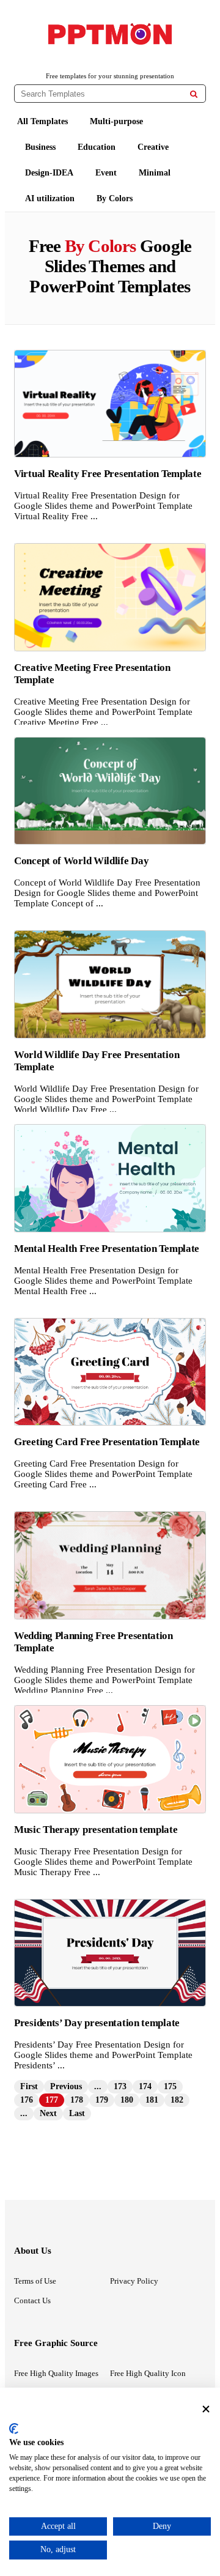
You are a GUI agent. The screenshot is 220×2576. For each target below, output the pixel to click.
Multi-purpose (116, 121)
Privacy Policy (134, 2281)
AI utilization (50, 198)
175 (170, 2086)
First (29, 2086)
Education (97, 147)
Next (48, 2113)
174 (145, 2086)
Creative (153, 147)
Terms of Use (35, 2281)
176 (27, 2100)
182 (177, 2100)
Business (40, 147)
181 (152, 2100)
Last (77, 2113)
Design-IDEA (49, 173)
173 (120, 2086)
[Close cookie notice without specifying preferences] (206, 2409)
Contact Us (32, 2300)
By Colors (115, 198)
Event (106, 173)
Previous (66, 2086)
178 (77, 2100)
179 (102, 2100)
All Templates (42, 121)
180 (127, 2100)
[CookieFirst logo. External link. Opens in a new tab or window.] (14, 2429)
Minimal (155, 173)
